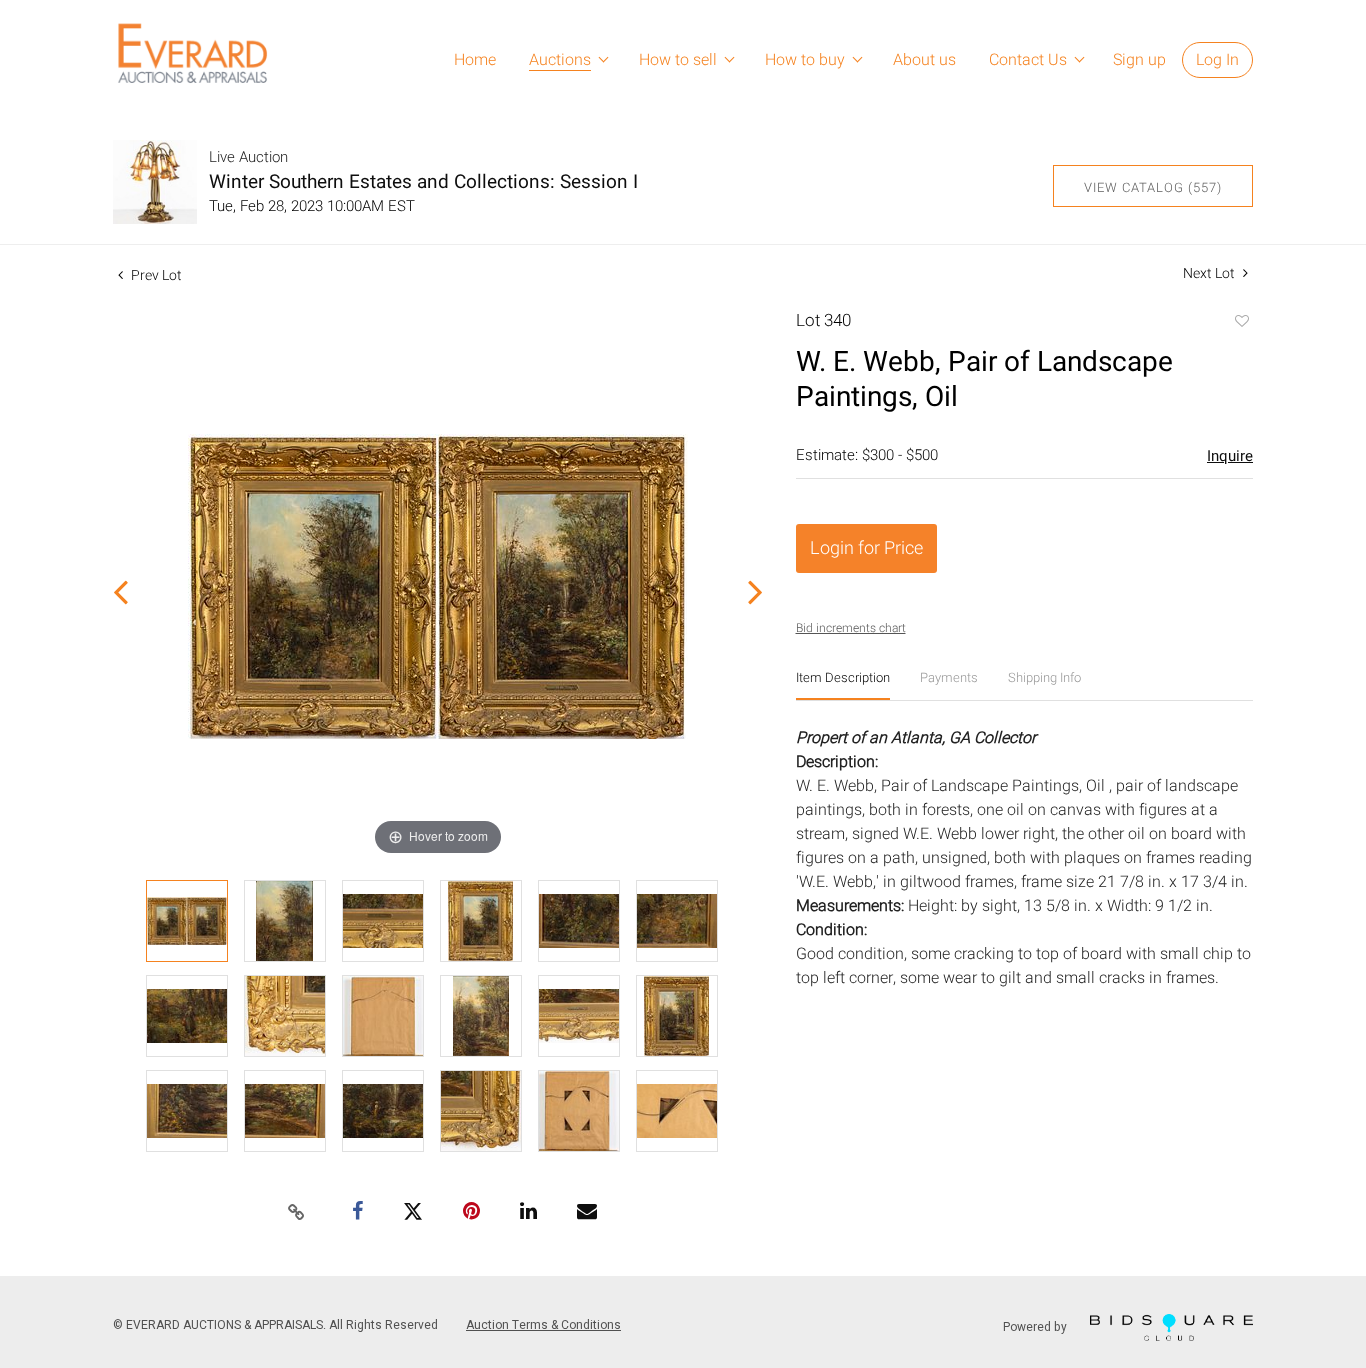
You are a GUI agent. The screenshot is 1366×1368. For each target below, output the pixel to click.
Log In (1217, 60)
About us (924, 60)
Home (475, 60)
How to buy (805, 60)
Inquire (1230, 456)
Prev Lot (155, 275)
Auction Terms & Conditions (543, 1325)
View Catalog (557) (1153, 187)
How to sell (678, 60)
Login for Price (866, 548)
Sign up (1139, 60)
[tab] (843, 685)
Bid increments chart (851, 628)
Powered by (1036, 1327)
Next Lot (1210, 273)
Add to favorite (1241, 323)
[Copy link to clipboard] (297, 1213)
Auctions (560, 60)
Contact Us (1028, 60)
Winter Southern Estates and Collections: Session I (423, 182)
